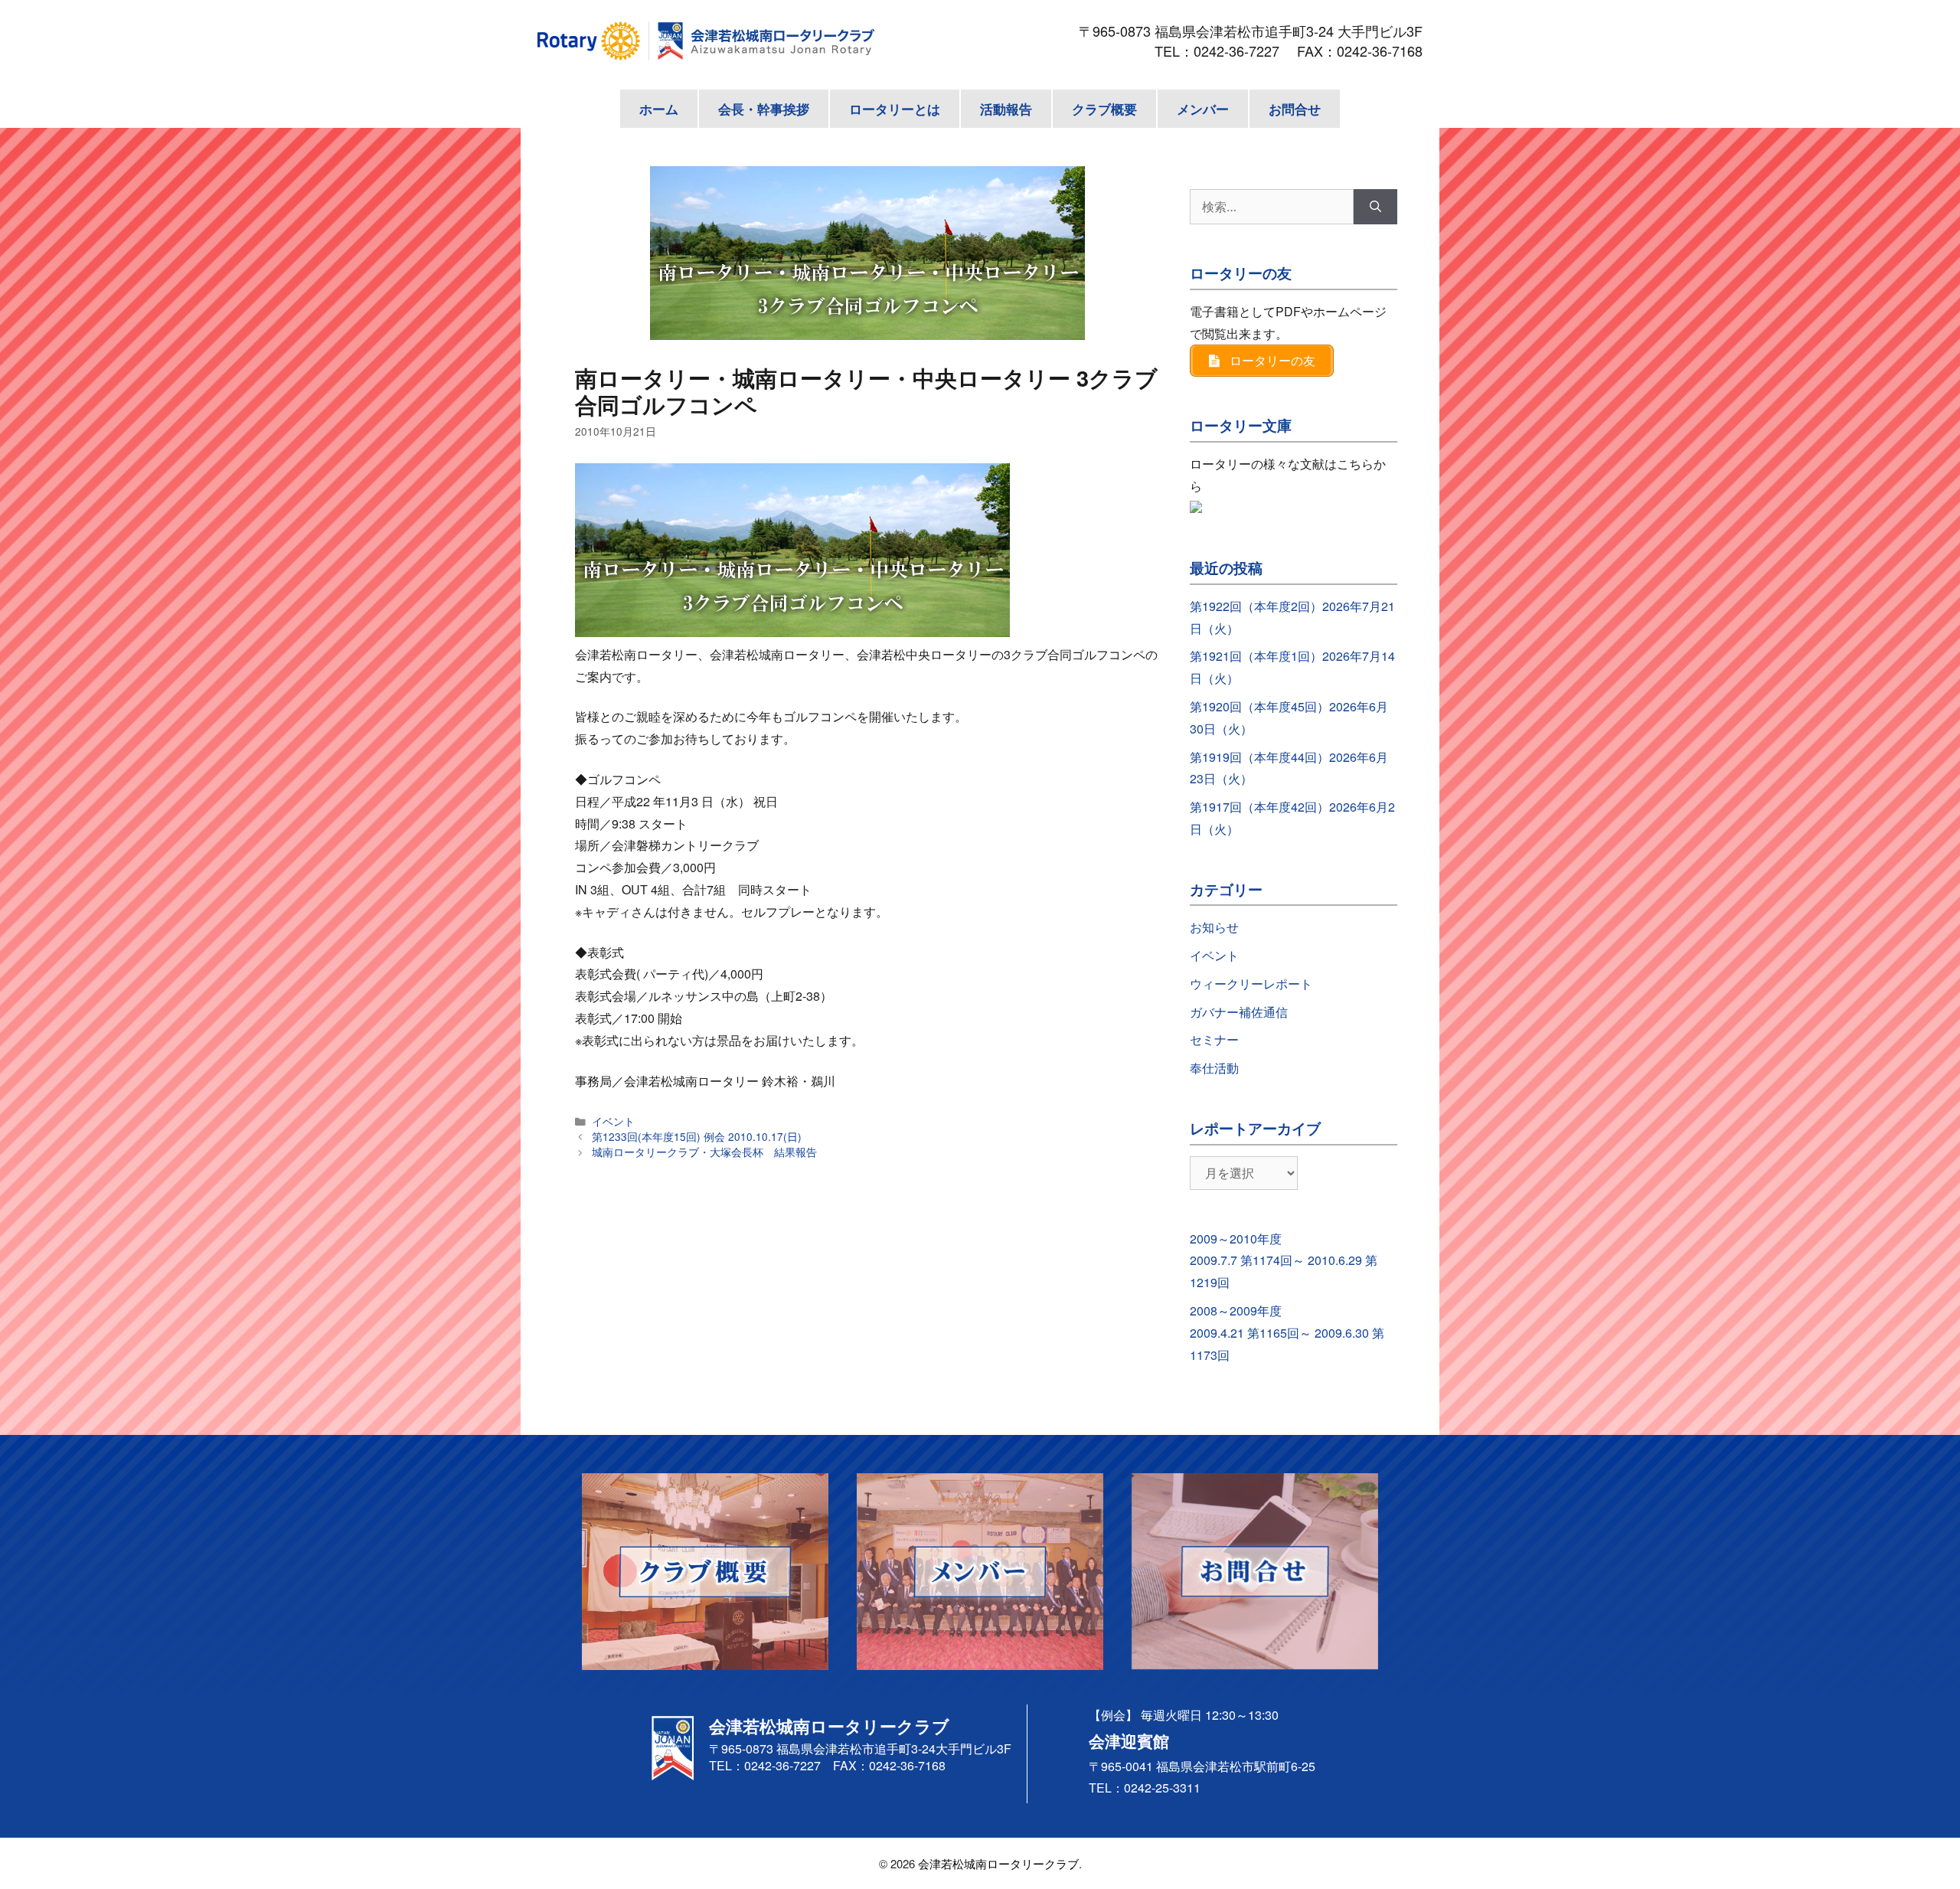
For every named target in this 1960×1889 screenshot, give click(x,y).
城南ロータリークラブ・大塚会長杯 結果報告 (704, 1152)
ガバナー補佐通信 (1239, 1012)
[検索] (1375, 207)
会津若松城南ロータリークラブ (998, 1863)
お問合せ (1295, 109)
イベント (613, 1121)
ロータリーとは (895, 109)
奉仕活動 (1214, 1068)
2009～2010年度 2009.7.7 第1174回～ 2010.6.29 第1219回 (1284, 1261)
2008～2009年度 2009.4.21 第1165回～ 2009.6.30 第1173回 (1287, 1333)
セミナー (1214, 1039)
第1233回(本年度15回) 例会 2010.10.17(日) (697, 1136)
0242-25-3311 (1162, 1788)
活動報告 (1006, 109)
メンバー (1203, 109)
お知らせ (1214, 927)
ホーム (659, 109)
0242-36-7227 (1243, 51)
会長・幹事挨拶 (764, 109)
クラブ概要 (1104, 109)
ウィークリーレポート (1251, 984)
